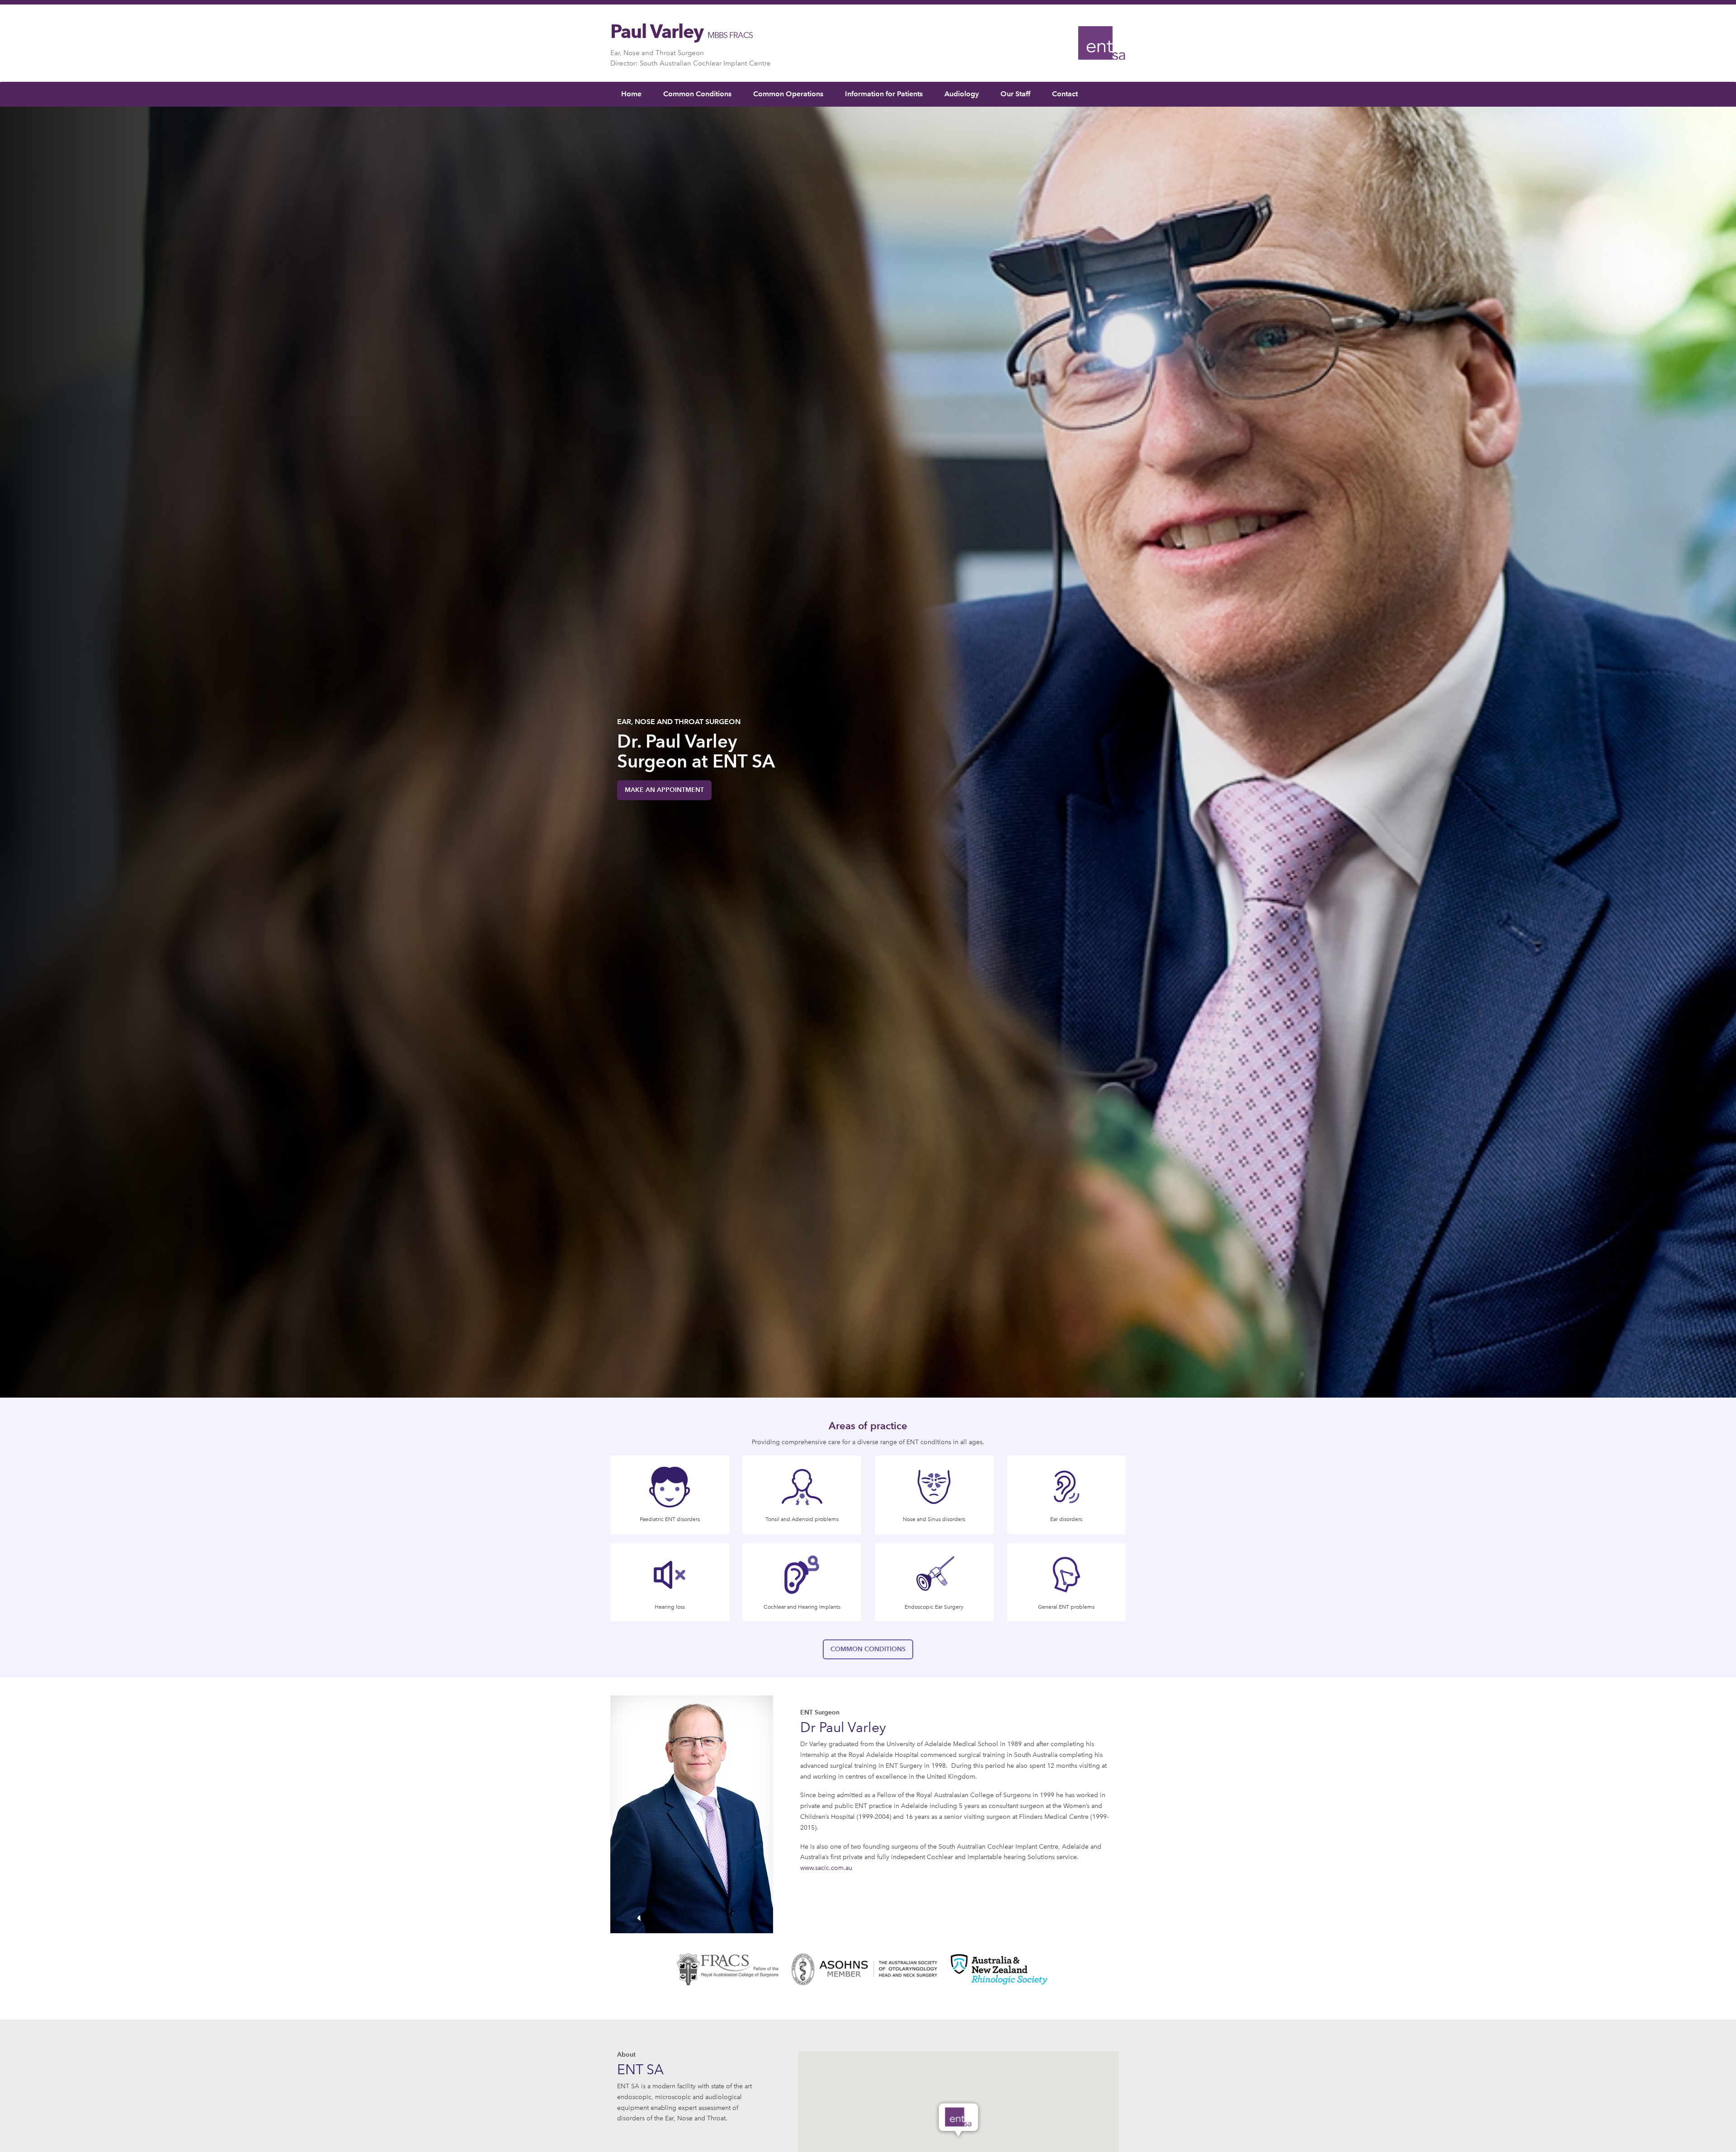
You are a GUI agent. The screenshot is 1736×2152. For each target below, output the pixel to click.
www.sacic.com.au (826, 1868)
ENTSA (1102, 43)
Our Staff (1015, 94)
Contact (1065, 94)
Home (631, 94)
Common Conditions (697, 94)
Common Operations (788, 94)
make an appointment (664, 790)
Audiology (962, 94)
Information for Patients (884, 94)
